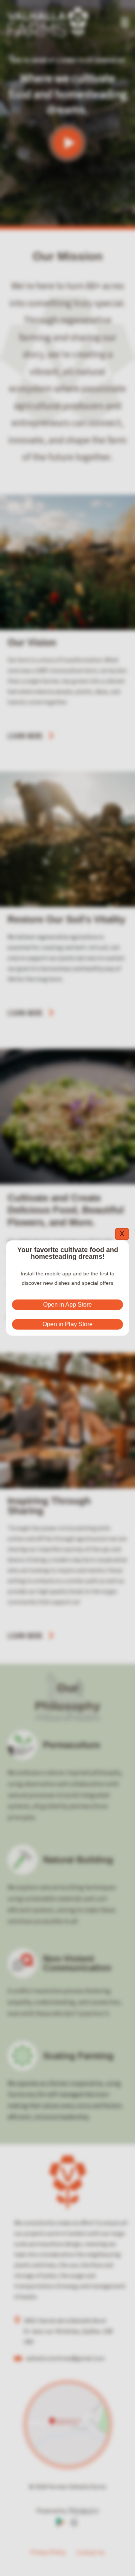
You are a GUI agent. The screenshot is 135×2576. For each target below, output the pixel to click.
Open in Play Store (67, 1324)
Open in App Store (67, 1305)
